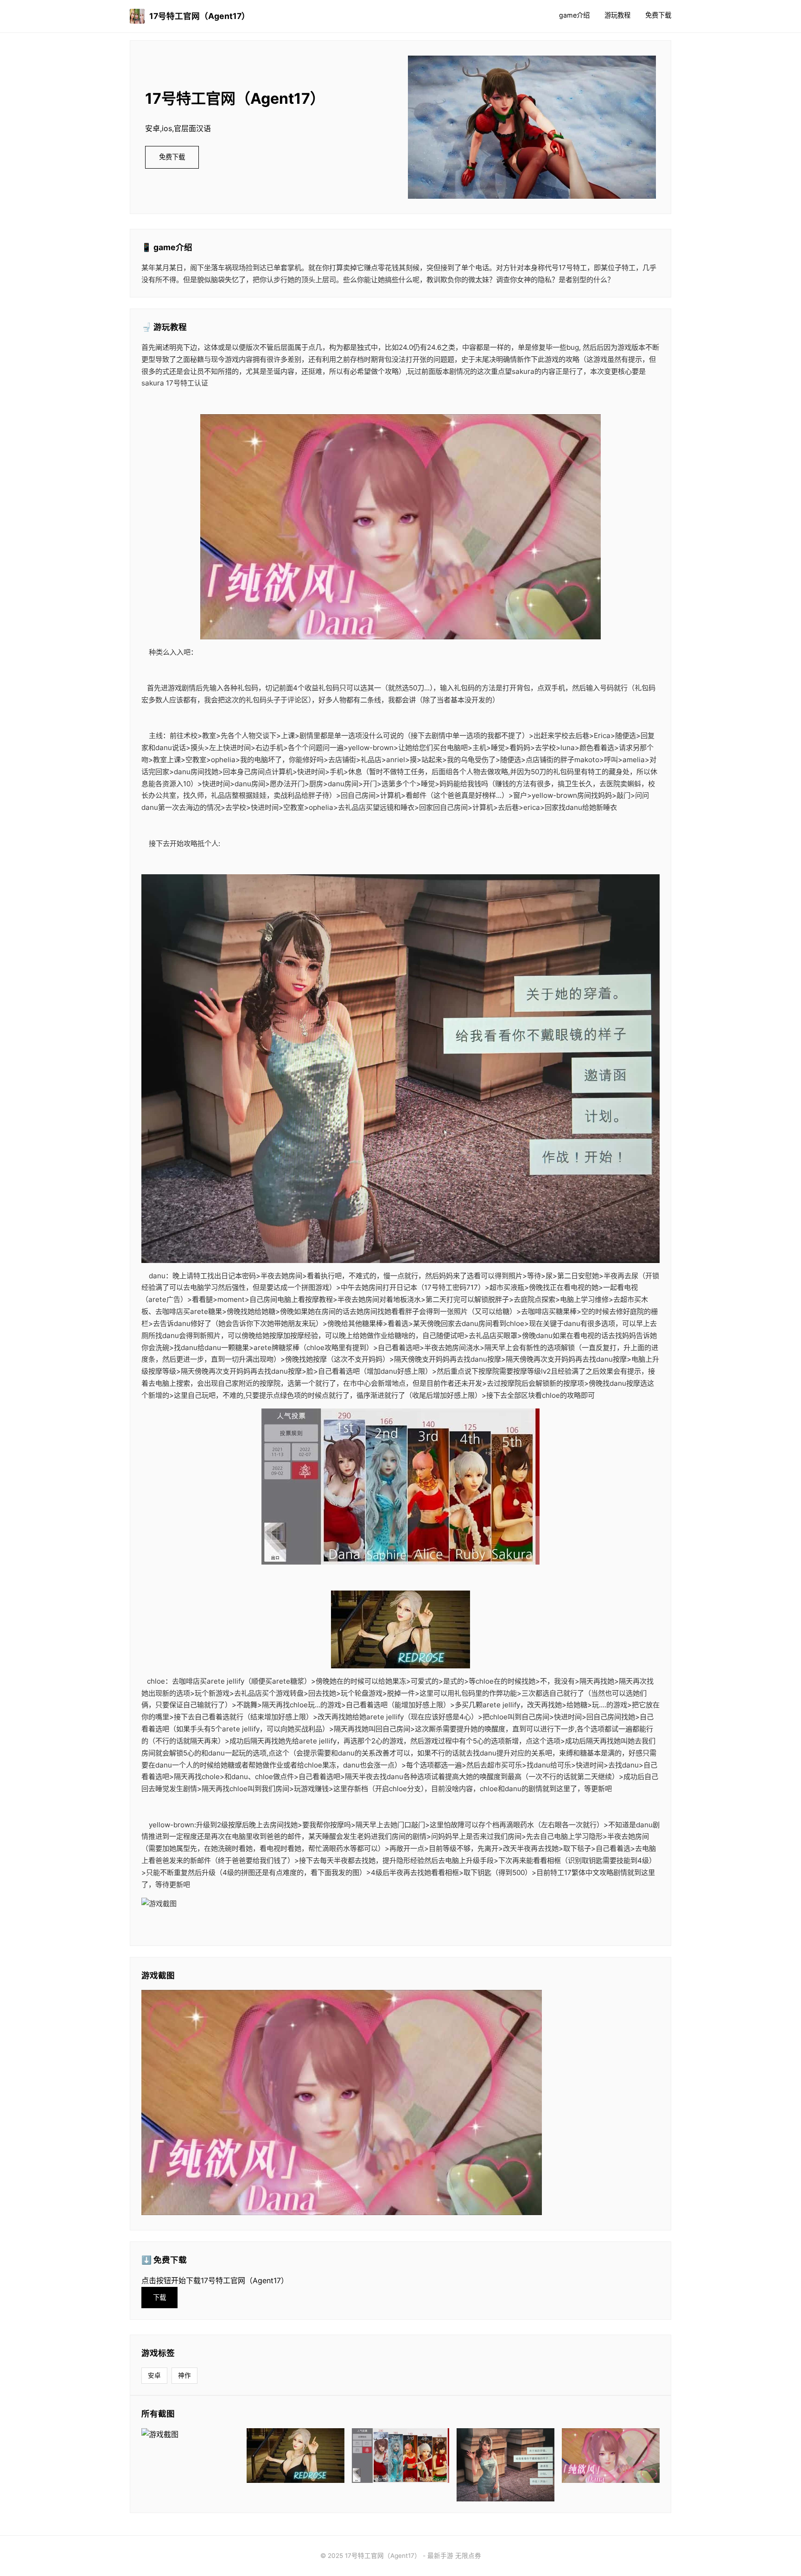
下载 (159, 2297)
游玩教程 (617, 15)
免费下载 (658, 15)
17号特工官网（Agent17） (200, 16)
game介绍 (574, 15)
